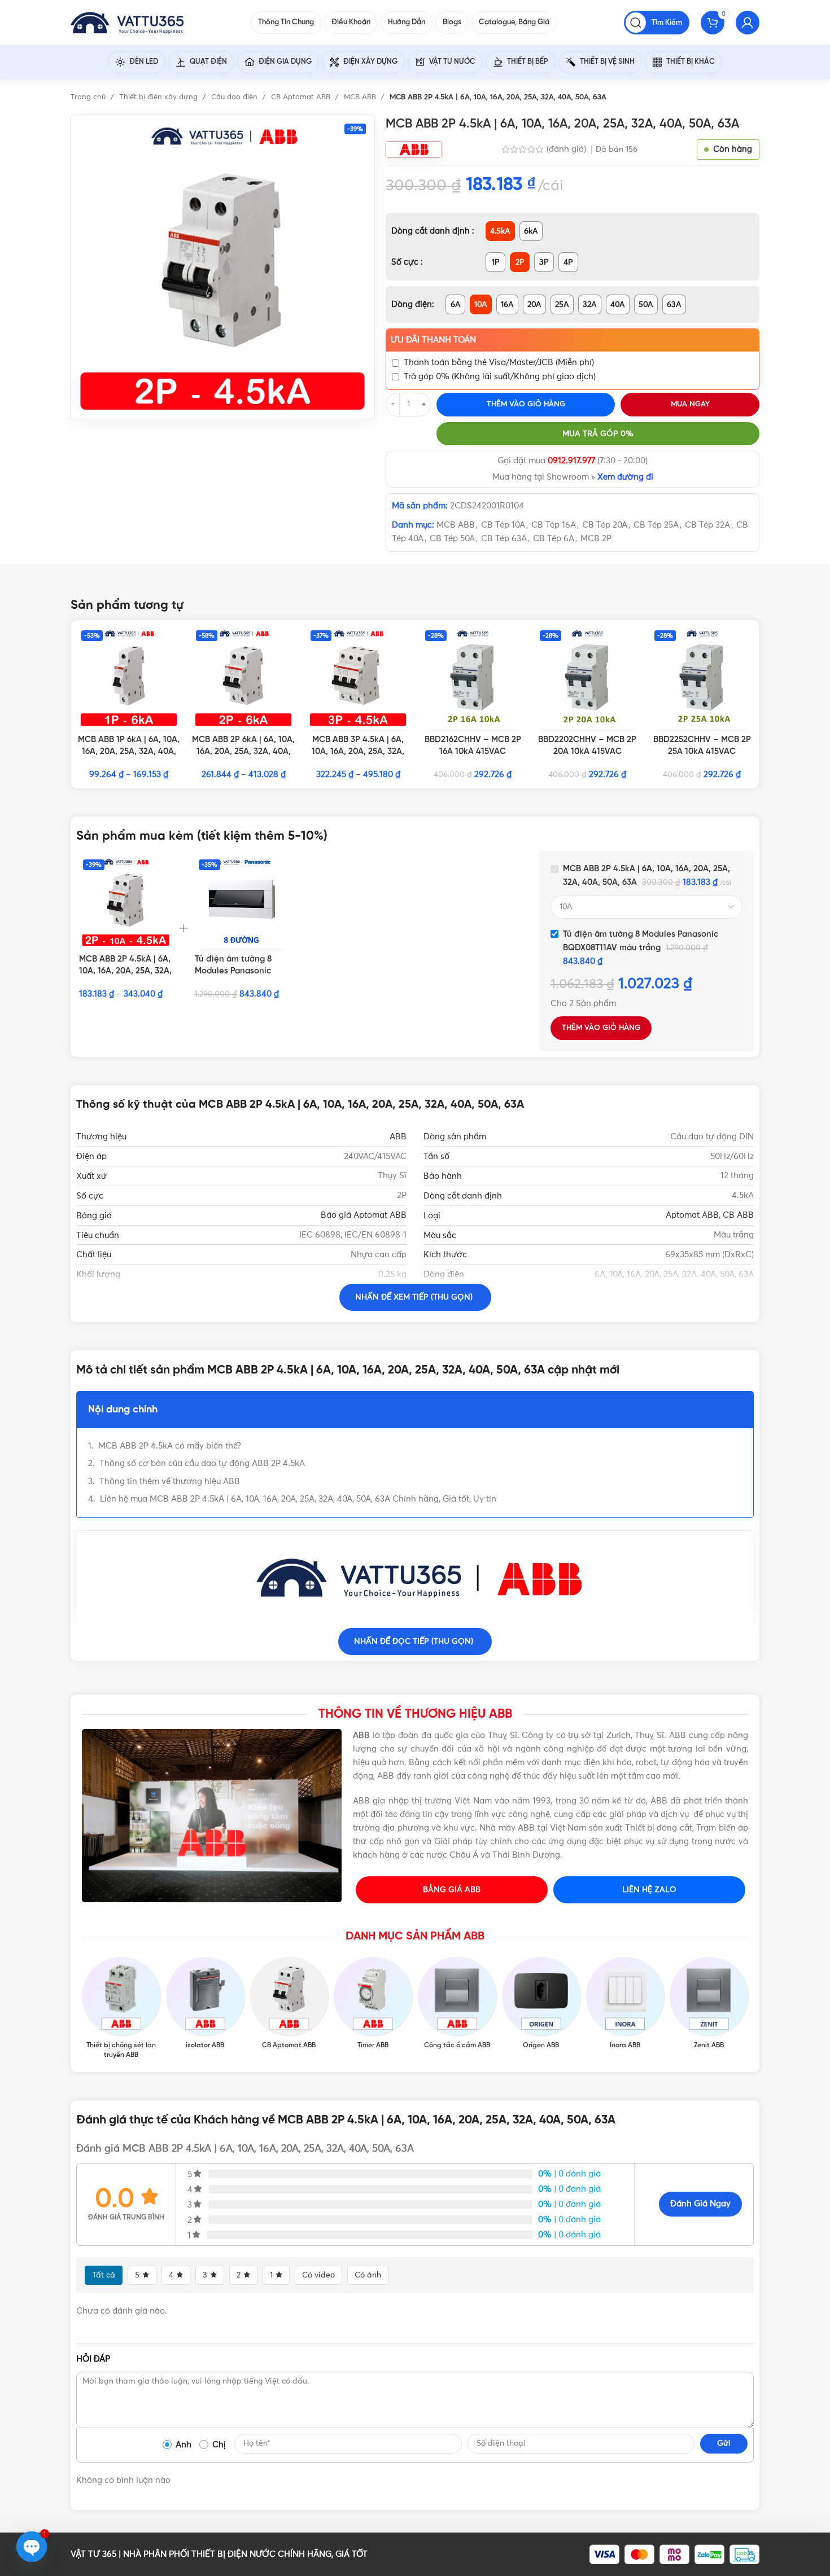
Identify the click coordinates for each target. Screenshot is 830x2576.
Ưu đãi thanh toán (433, 340)
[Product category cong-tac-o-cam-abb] (457, 2004)
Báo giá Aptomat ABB (364, 1215)
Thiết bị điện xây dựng (160, 97)
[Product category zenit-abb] (709, 2004)
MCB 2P (596, 539)
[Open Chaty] (32, 2547)
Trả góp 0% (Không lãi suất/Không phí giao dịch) (500, 377)
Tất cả (104, 2275)
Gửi (724, 2443)
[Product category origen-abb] (541, 2004)
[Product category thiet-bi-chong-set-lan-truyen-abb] (121, 2008)
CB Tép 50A (452, 539)
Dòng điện (412, 304)
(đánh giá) (567, 149)
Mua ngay (690, 404)
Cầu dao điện (235, 97)
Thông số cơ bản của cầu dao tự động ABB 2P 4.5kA (202, 1463)
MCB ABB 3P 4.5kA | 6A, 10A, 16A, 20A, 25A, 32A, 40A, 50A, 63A (358, 752)
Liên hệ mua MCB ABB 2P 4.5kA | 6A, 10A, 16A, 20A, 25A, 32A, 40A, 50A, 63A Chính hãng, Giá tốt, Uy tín (298, 1499)
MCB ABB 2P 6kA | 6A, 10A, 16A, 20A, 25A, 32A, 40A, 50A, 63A (243, 752)
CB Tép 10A (503, 525)
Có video (318, 2275)
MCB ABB (361, 97)
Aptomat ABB (692, 1215)
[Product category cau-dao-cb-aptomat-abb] (289, 2004)
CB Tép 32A (707, 525)
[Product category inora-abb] (625, 2004)
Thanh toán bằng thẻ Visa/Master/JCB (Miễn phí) (499, 363)
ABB (398, 1137)
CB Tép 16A (554, 525)
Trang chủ (89, 97)
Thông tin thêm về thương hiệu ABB (170, 1482)
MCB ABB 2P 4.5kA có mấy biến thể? (170, 1446)
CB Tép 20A (605, 525)
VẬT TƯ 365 (93, 2554)
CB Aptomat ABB (302, 97)
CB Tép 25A (656, 525)
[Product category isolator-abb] (205, 2004)
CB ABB (738, 1215)
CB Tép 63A (504, 539)
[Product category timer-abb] (373, 2004)
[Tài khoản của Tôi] (748, 23)
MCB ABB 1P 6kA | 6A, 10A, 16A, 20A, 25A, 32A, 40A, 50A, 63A (129, 752)
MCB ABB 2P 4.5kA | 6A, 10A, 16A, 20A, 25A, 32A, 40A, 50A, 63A (125, 971)
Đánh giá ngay (700, 2204)
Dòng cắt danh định (432, 231)
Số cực (406, 262)
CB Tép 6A (554, 539)
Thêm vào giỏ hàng (526, 404)
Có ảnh (368, 2275)
